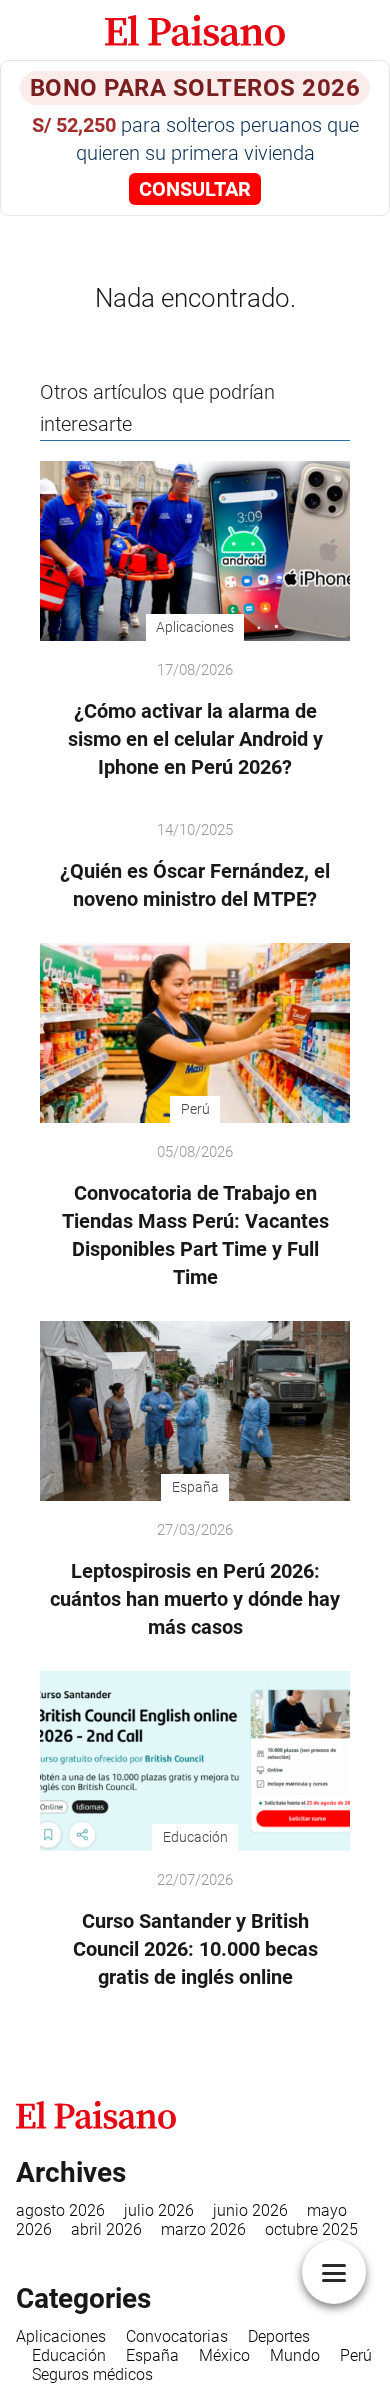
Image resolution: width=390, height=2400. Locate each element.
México (224, 2355)
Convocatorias (177, 2336)
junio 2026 (250, 2210)
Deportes (279, 2336)
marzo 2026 (203, 2229)
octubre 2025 (311, 2229)
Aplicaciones (61, 2336)
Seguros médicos (92, 2374)
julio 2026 (159, 2210)
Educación (69, 2355)
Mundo (295, 2355)
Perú (356, 2355)
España (152, 2355)
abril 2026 (106, 2229)
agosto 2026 (60, 2210)
